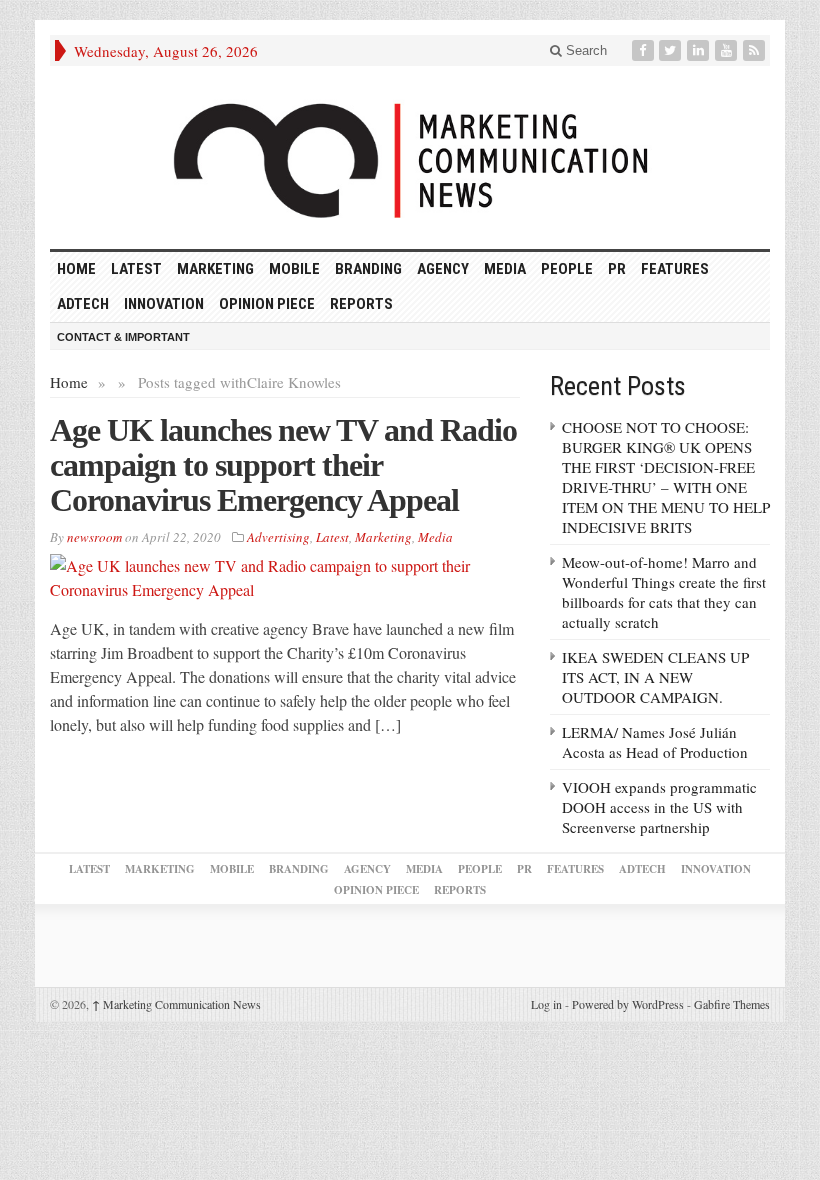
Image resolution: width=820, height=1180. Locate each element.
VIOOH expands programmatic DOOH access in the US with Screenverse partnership (659, 807)
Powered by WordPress (628, 1004)
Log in (546, 1004)
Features (675, 269)
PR (617, 269)
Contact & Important (123, 337)
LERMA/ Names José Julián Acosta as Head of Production (655, 742)
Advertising (278, 537)
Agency (443, 269)
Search (584, 50)
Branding (368, 269)
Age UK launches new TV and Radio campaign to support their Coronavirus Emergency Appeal (283, 465)
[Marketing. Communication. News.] (410, 157)
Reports (361, 304)
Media (505, 269)
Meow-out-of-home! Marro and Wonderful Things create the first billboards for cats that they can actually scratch (664, 592)
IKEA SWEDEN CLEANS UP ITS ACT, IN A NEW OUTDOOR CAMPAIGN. (655, 677)
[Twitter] (672, 50)
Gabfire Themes (732, 1004)
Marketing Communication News (176, 1004)
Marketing (215, 269)
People (567, 269)
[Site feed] (756, 50)
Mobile (294, 269)
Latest (136, 269)
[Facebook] (645, 50)
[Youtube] (728, 50)
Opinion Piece (267, 304)
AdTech (83, 304)
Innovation (164, 304)
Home (69, 382)
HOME (76, 269)
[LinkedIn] (700, 50)
